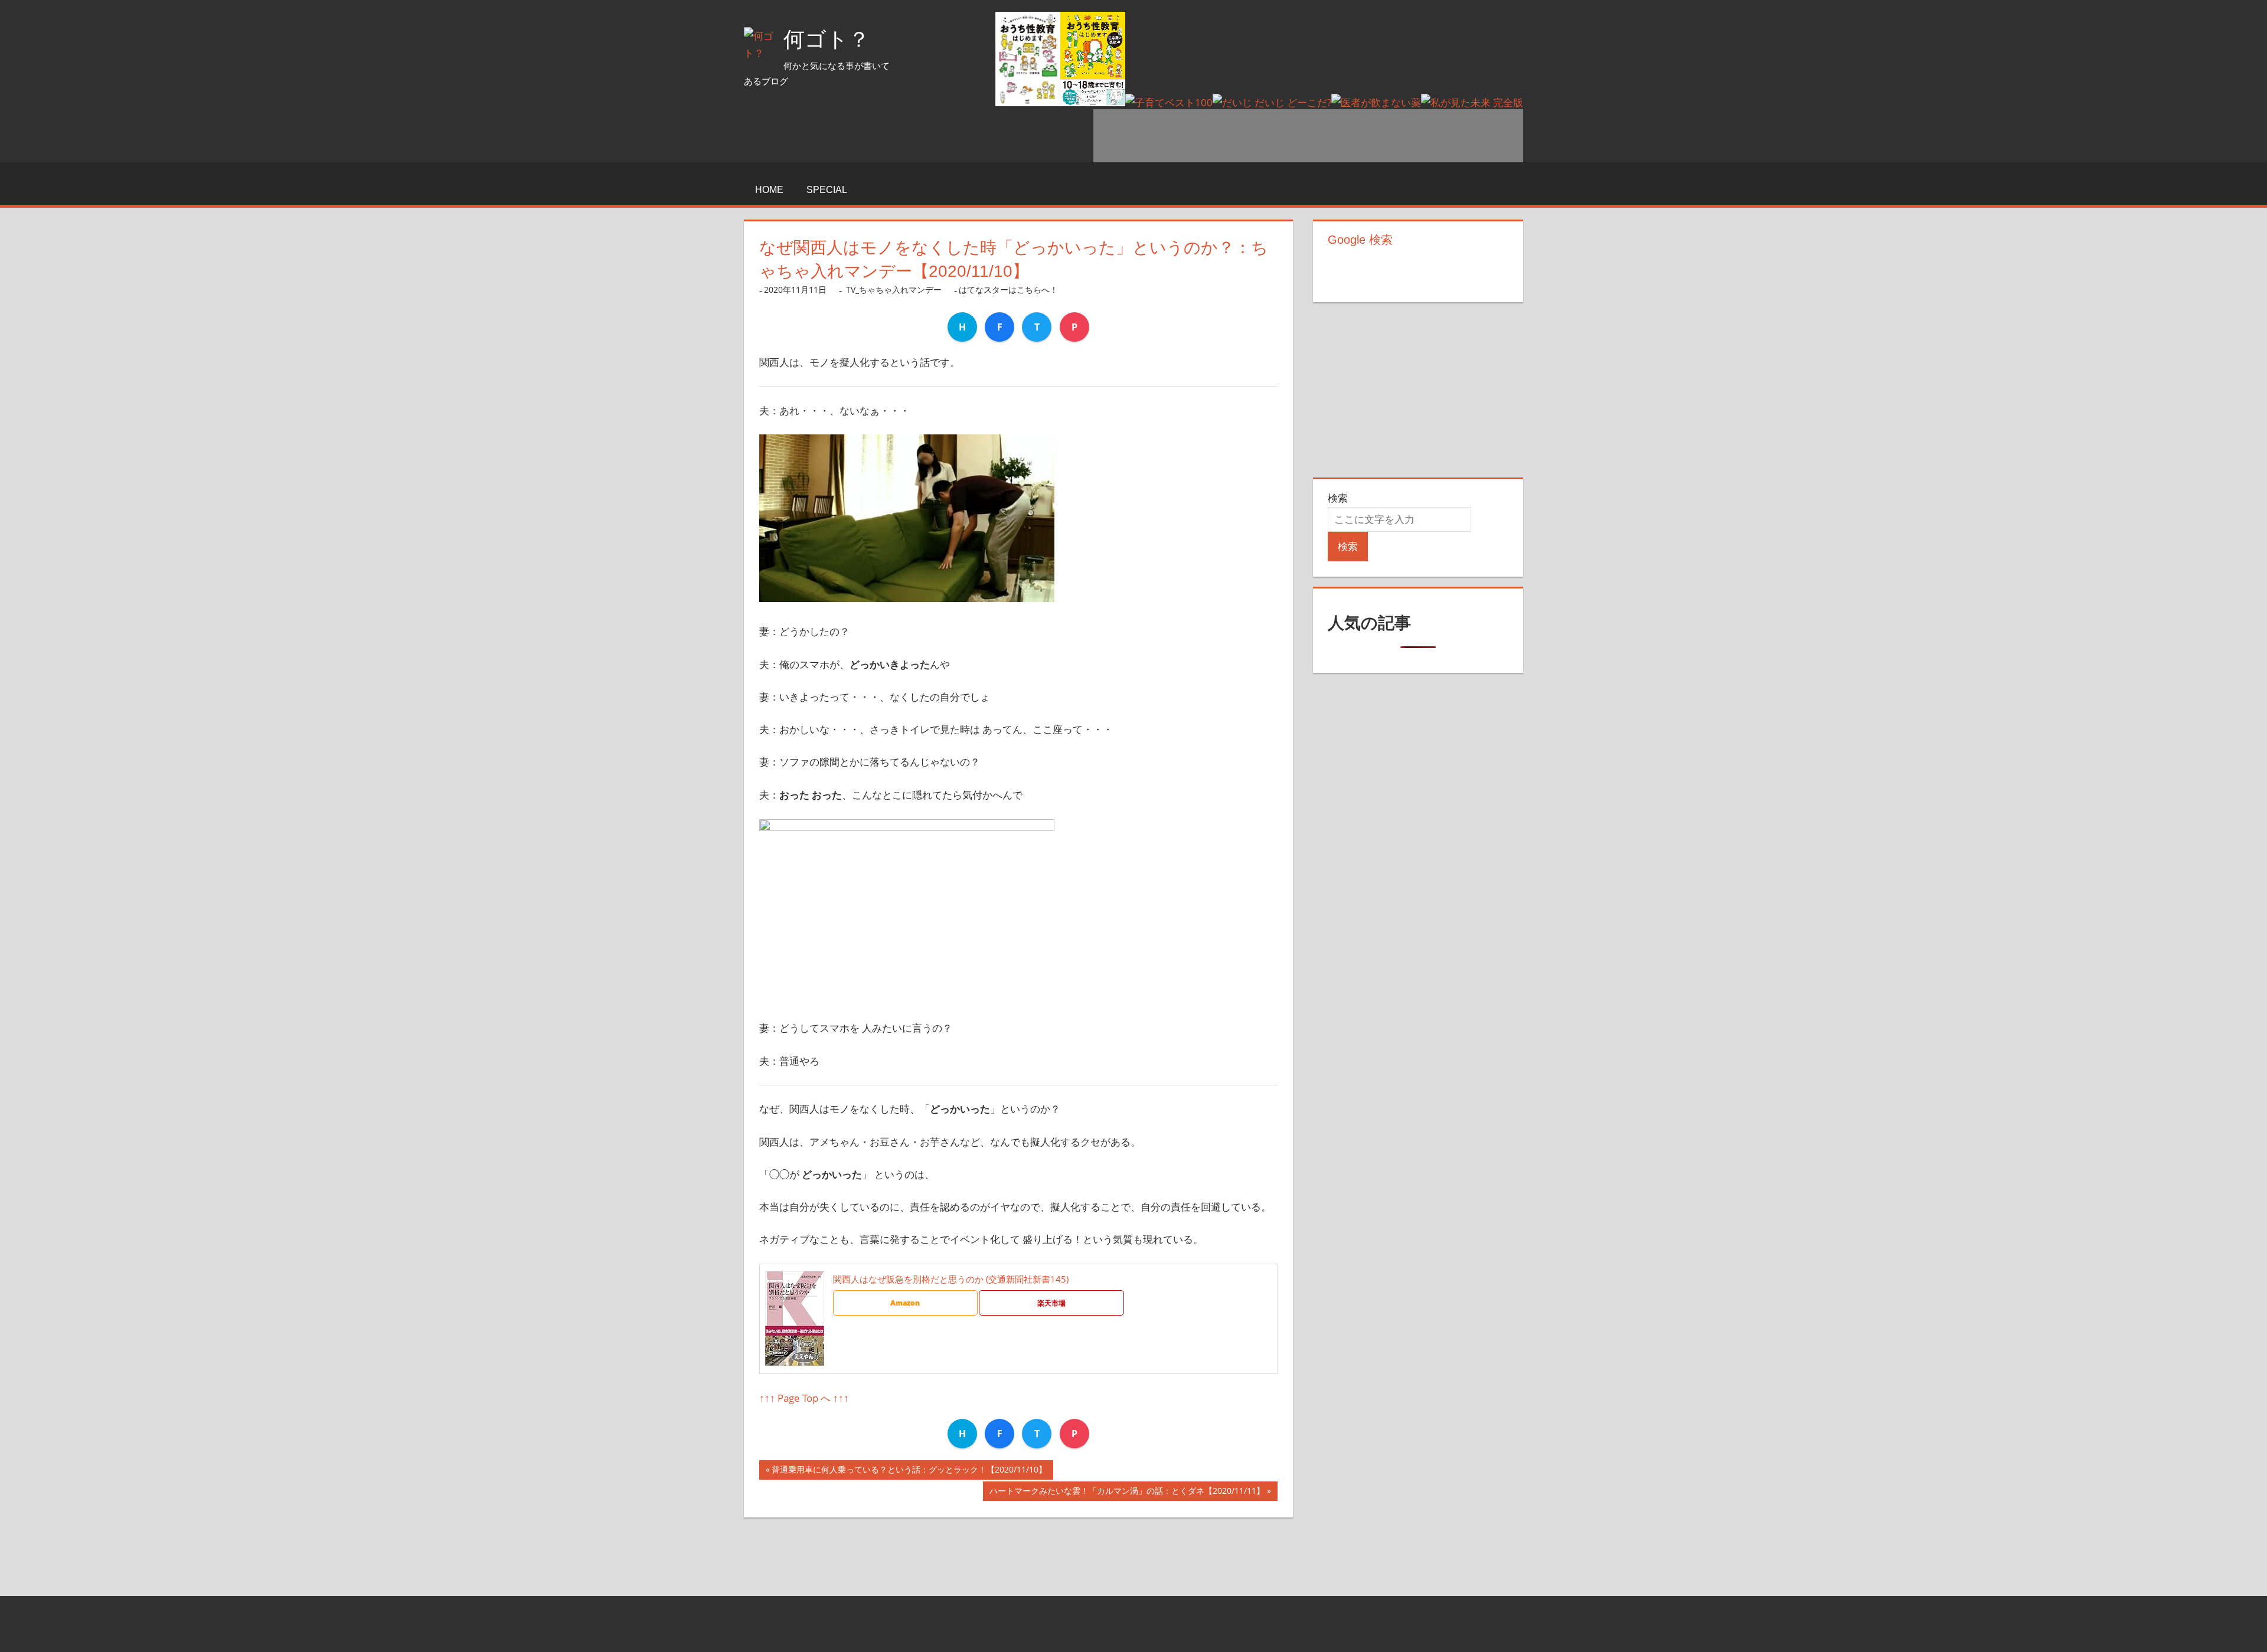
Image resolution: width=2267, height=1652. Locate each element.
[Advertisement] (1308, 136)
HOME (769, 190)
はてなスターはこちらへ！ (1008, 289)
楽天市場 (1051, 1303)
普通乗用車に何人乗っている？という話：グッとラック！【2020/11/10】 (909, 1472)
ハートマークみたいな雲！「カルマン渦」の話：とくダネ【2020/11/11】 (1127, 1493)
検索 (1338, 498)
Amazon (905, 1303)
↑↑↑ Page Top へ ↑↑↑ (804, 1398)
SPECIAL (827, 190)
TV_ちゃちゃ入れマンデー (894, 289)
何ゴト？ (827, 39)
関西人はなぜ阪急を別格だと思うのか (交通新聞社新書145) (951, 1279)
